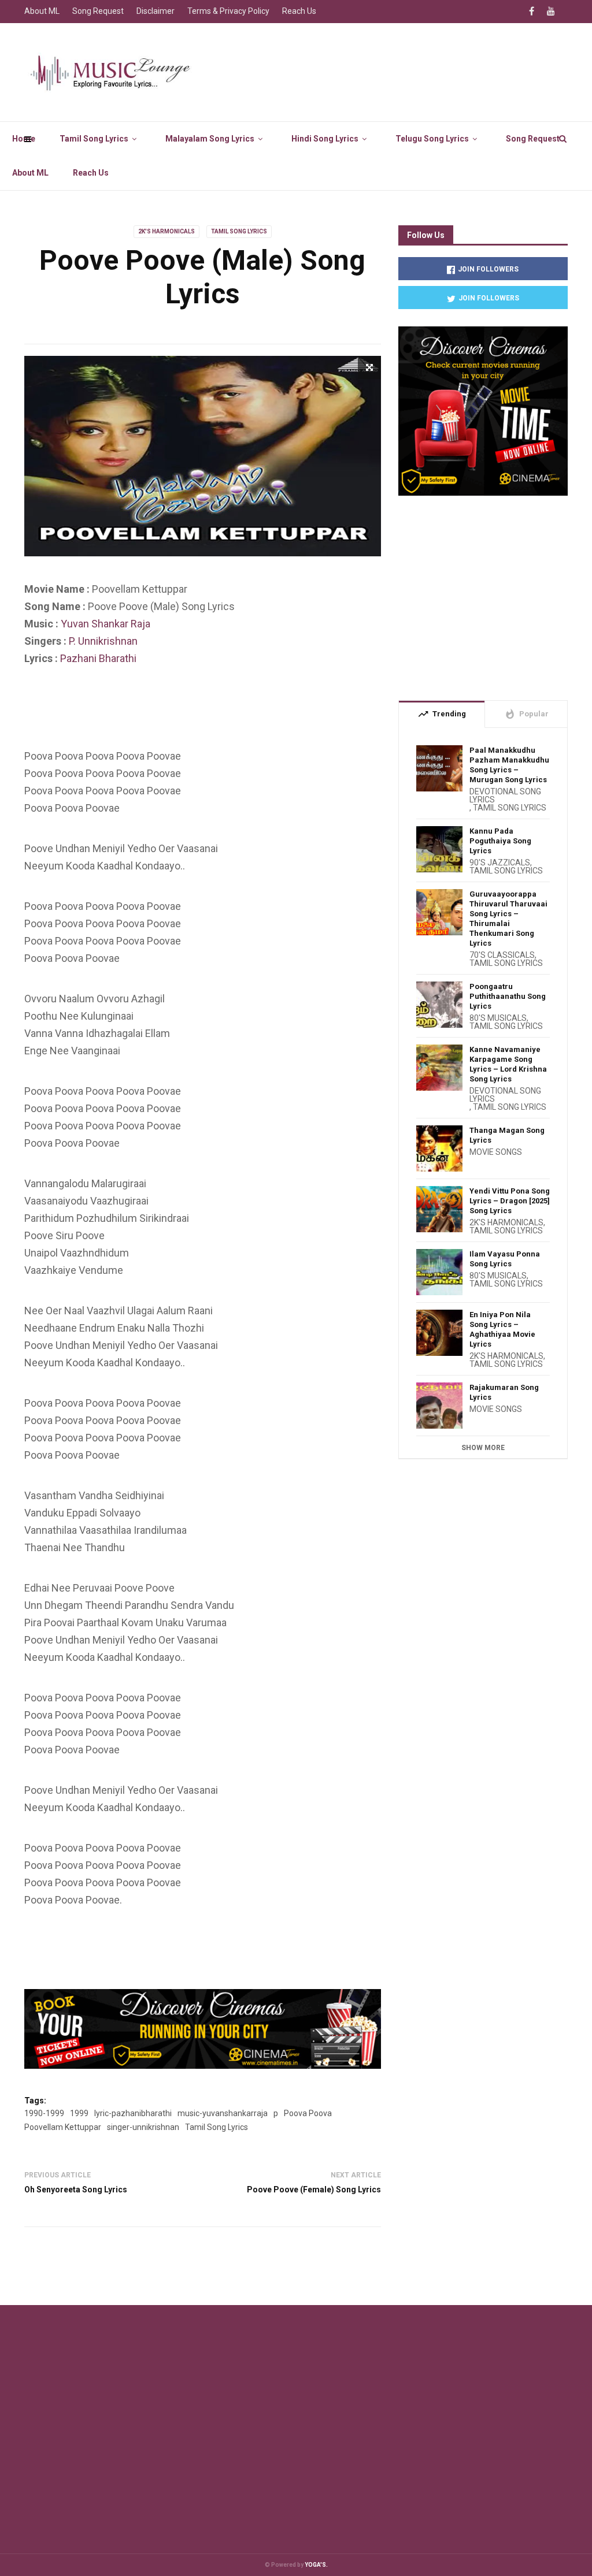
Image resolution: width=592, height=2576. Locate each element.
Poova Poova (308, 2113)
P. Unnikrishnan (103, 641)
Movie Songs (496, 1152)
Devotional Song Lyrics (505, 796)
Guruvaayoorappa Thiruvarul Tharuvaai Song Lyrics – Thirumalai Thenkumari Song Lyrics (508, 919)
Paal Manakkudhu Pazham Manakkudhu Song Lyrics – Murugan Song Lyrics (509, 765)
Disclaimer (156, 11)
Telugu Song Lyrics (432, 139)
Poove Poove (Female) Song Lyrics (314, 2190)
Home (24, 139)
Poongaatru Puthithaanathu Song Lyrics (508, 996)
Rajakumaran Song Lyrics (504, 1392)
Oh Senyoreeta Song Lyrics (76, 2190)
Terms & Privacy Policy (228, 11)
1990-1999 (44, 2113)
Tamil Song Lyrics (94, 139)
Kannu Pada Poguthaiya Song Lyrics (500, 841)
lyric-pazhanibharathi (133, 2113)
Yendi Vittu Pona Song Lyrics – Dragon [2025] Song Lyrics (510, 1201)
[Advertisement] (235, 716)
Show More (483, 1448)
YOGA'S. (316, 2565)
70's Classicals (502, 955)
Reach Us (91, 173)
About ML (30, 173)
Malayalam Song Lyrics (210, 139)
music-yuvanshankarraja (223, 2113)
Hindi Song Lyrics (325, 139)
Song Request (533, 139)
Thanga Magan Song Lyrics (507, 1135)
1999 (79, 2113)
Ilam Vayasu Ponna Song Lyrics (505, 1259)
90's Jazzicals (500, 863)
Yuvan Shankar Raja (106, 624)
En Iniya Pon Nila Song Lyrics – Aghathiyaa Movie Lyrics (502, 1329)
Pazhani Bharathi (98, 658)
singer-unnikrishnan (143, 2127)
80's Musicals (498, 1018)
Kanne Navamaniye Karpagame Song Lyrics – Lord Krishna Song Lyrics (508, 1064)
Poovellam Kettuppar (63, 2127)
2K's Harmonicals (166, 231)
